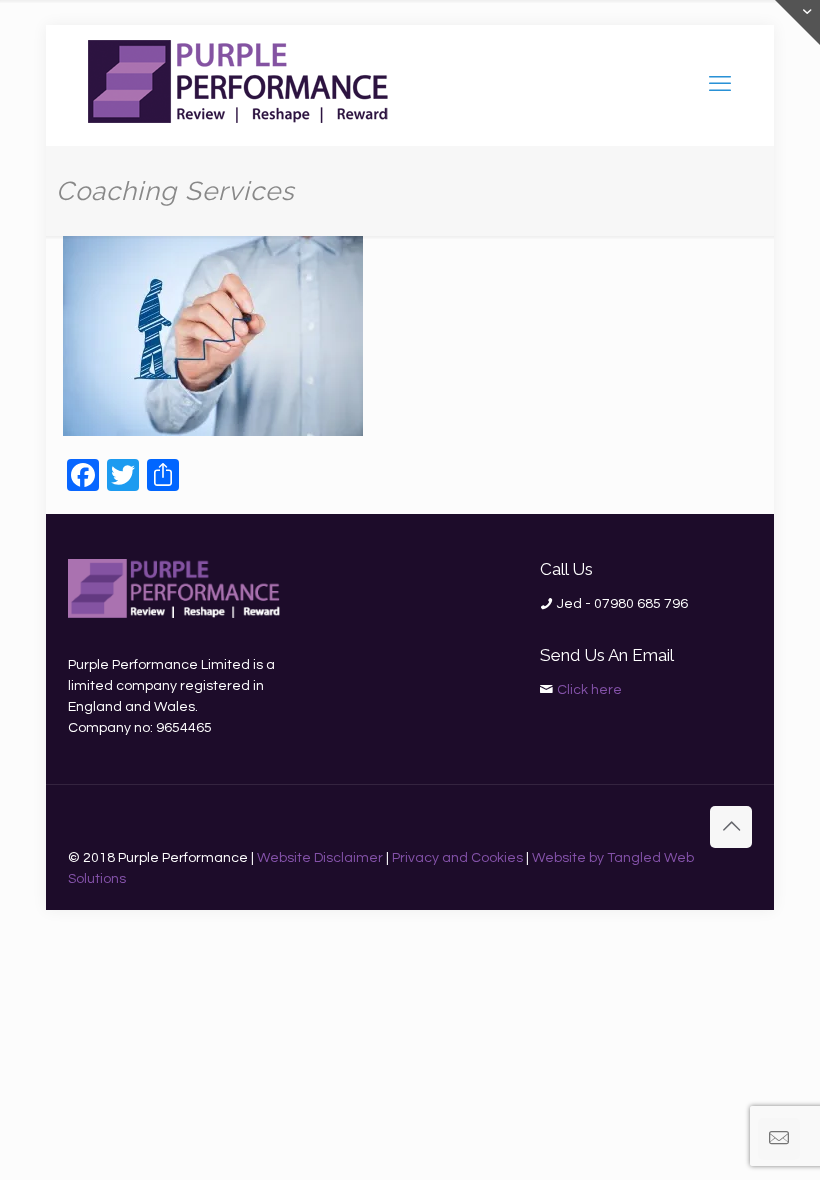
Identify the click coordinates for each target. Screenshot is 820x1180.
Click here (589, 690)
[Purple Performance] (238, 85)
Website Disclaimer (320, 858)
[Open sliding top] (797, 22)
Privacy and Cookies (457, 858)
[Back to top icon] (731, 827)
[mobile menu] (720, 85)
